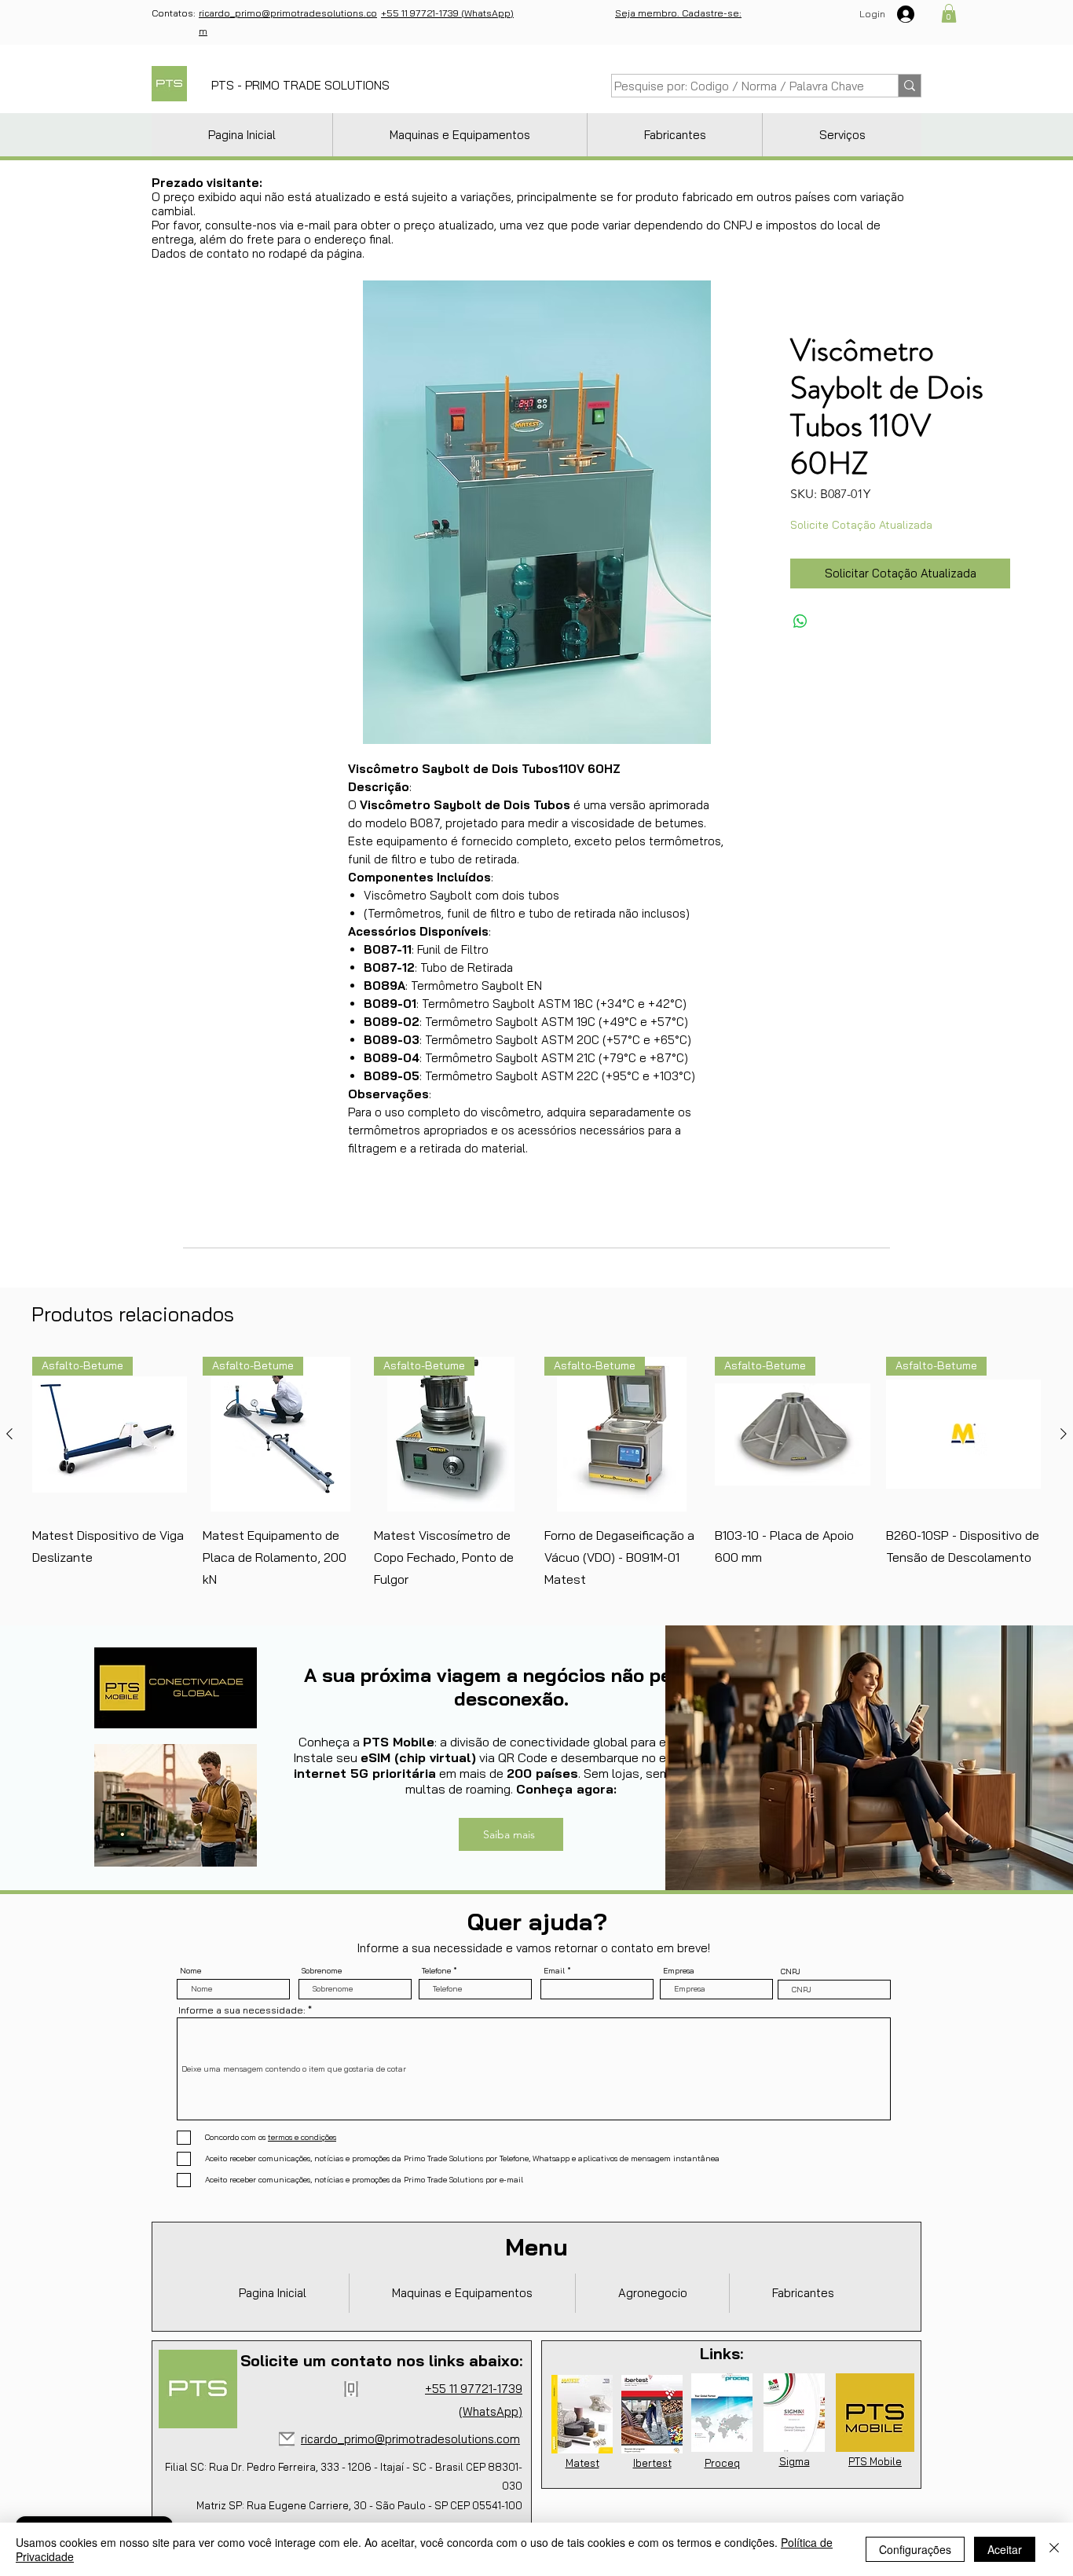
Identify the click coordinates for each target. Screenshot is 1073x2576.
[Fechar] (1054, 2549)
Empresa (826, 227)
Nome (821, 148)
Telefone (825, 188)
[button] (1035, 33)
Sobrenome (951, 148)
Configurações (915, 2549)
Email (941, 188)
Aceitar (1005, 2549)
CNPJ (941, 228)
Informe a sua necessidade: (859, 269)
